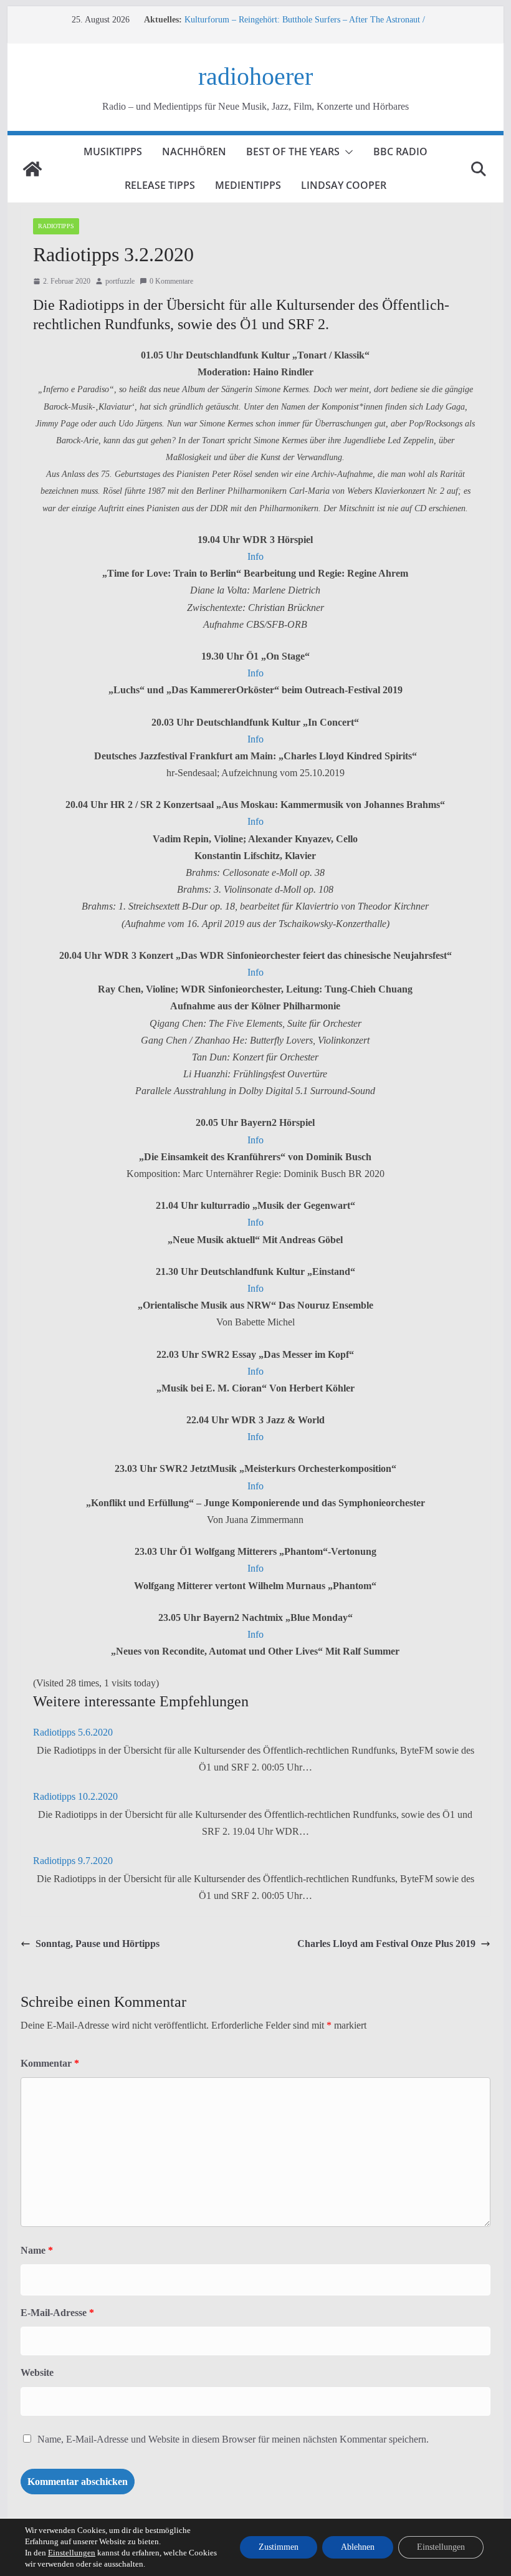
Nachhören (194, 151)
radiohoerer (255, 76)
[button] (346, 152)
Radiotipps (56, 226)
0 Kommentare (171, 281)
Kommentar (50, 2063)
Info (255, 556)
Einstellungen (72, 2553)
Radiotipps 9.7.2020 (73, 1861)
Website (37, 2372)
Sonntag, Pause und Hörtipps (98, 1944)
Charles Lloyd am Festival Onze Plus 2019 (386, 1944)
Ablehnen (358, 2547)
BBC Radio (400, 151)
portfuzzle (120, 281)
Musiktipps (113, 151)
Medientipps (248, 185)
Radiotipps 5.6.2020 (73, 1732)
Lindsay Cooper (344, 185)
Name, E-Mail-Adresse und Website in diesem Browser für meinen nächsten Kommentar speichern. (233, 2439)
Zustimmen (279, 2547)
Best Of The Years (293, 151)
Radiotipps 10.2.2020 (75, 1796)
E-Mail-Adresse (57, 2313)
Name (37, 2250)
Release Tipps (160, 185)
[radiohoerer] (32, 169)
